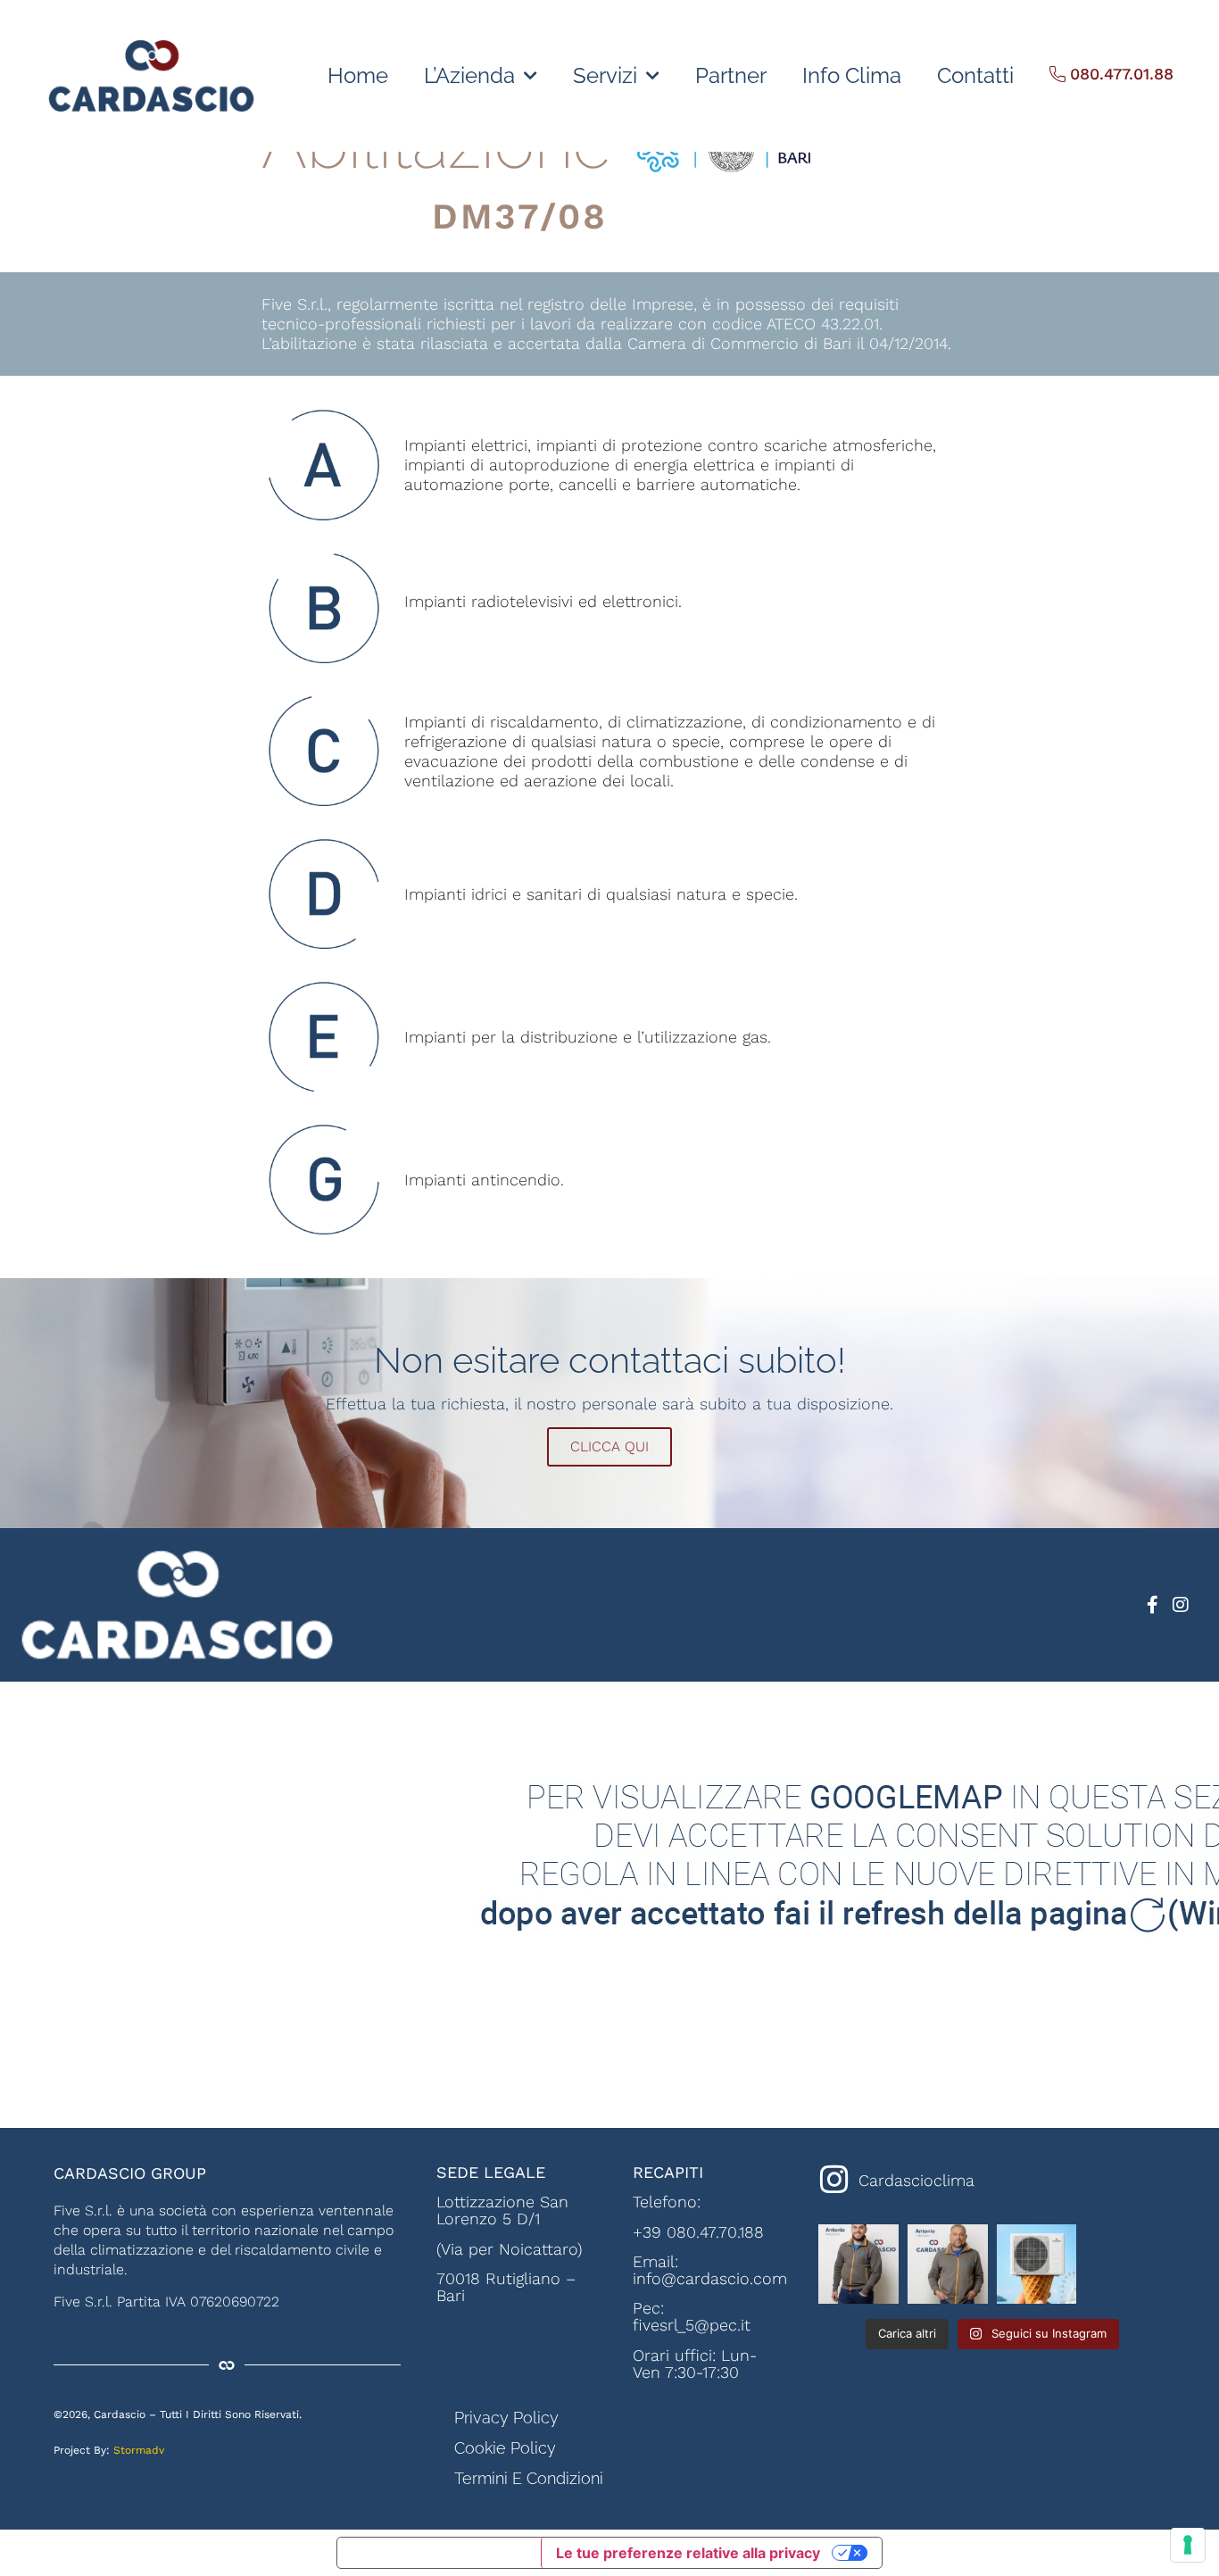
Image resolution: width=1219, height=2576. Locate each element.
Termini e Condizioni (529, 2478)
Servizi (605, 75)
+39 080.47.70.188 (698, 2232)
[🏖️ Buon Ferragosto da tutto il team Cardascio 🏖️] (1037, 2264)
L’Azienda (469, 75)
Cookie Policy (505, 2448)
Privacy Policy (506, 2418)
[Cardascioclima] (834, 2180)
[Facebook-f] (1152, 1605)
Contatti (975, 75)
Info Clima (852, 75)
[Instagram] (1181, 1605)
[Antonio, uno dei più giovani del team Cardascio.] (858, 2264)
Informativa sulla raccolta (439, 2553)
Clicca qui (609, 1446)
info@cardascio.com (710, 2278)
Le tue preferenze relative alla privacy (688, 2553)
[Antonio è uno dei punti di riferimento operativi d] (948, 2264)
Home (358, 75)
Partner (731, 75)
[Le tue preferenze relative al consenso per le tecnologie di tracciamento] (1188, 2545)
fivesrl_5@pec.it (692, 2325)
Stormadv (139, 2450)
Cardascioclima (916, 2180)
